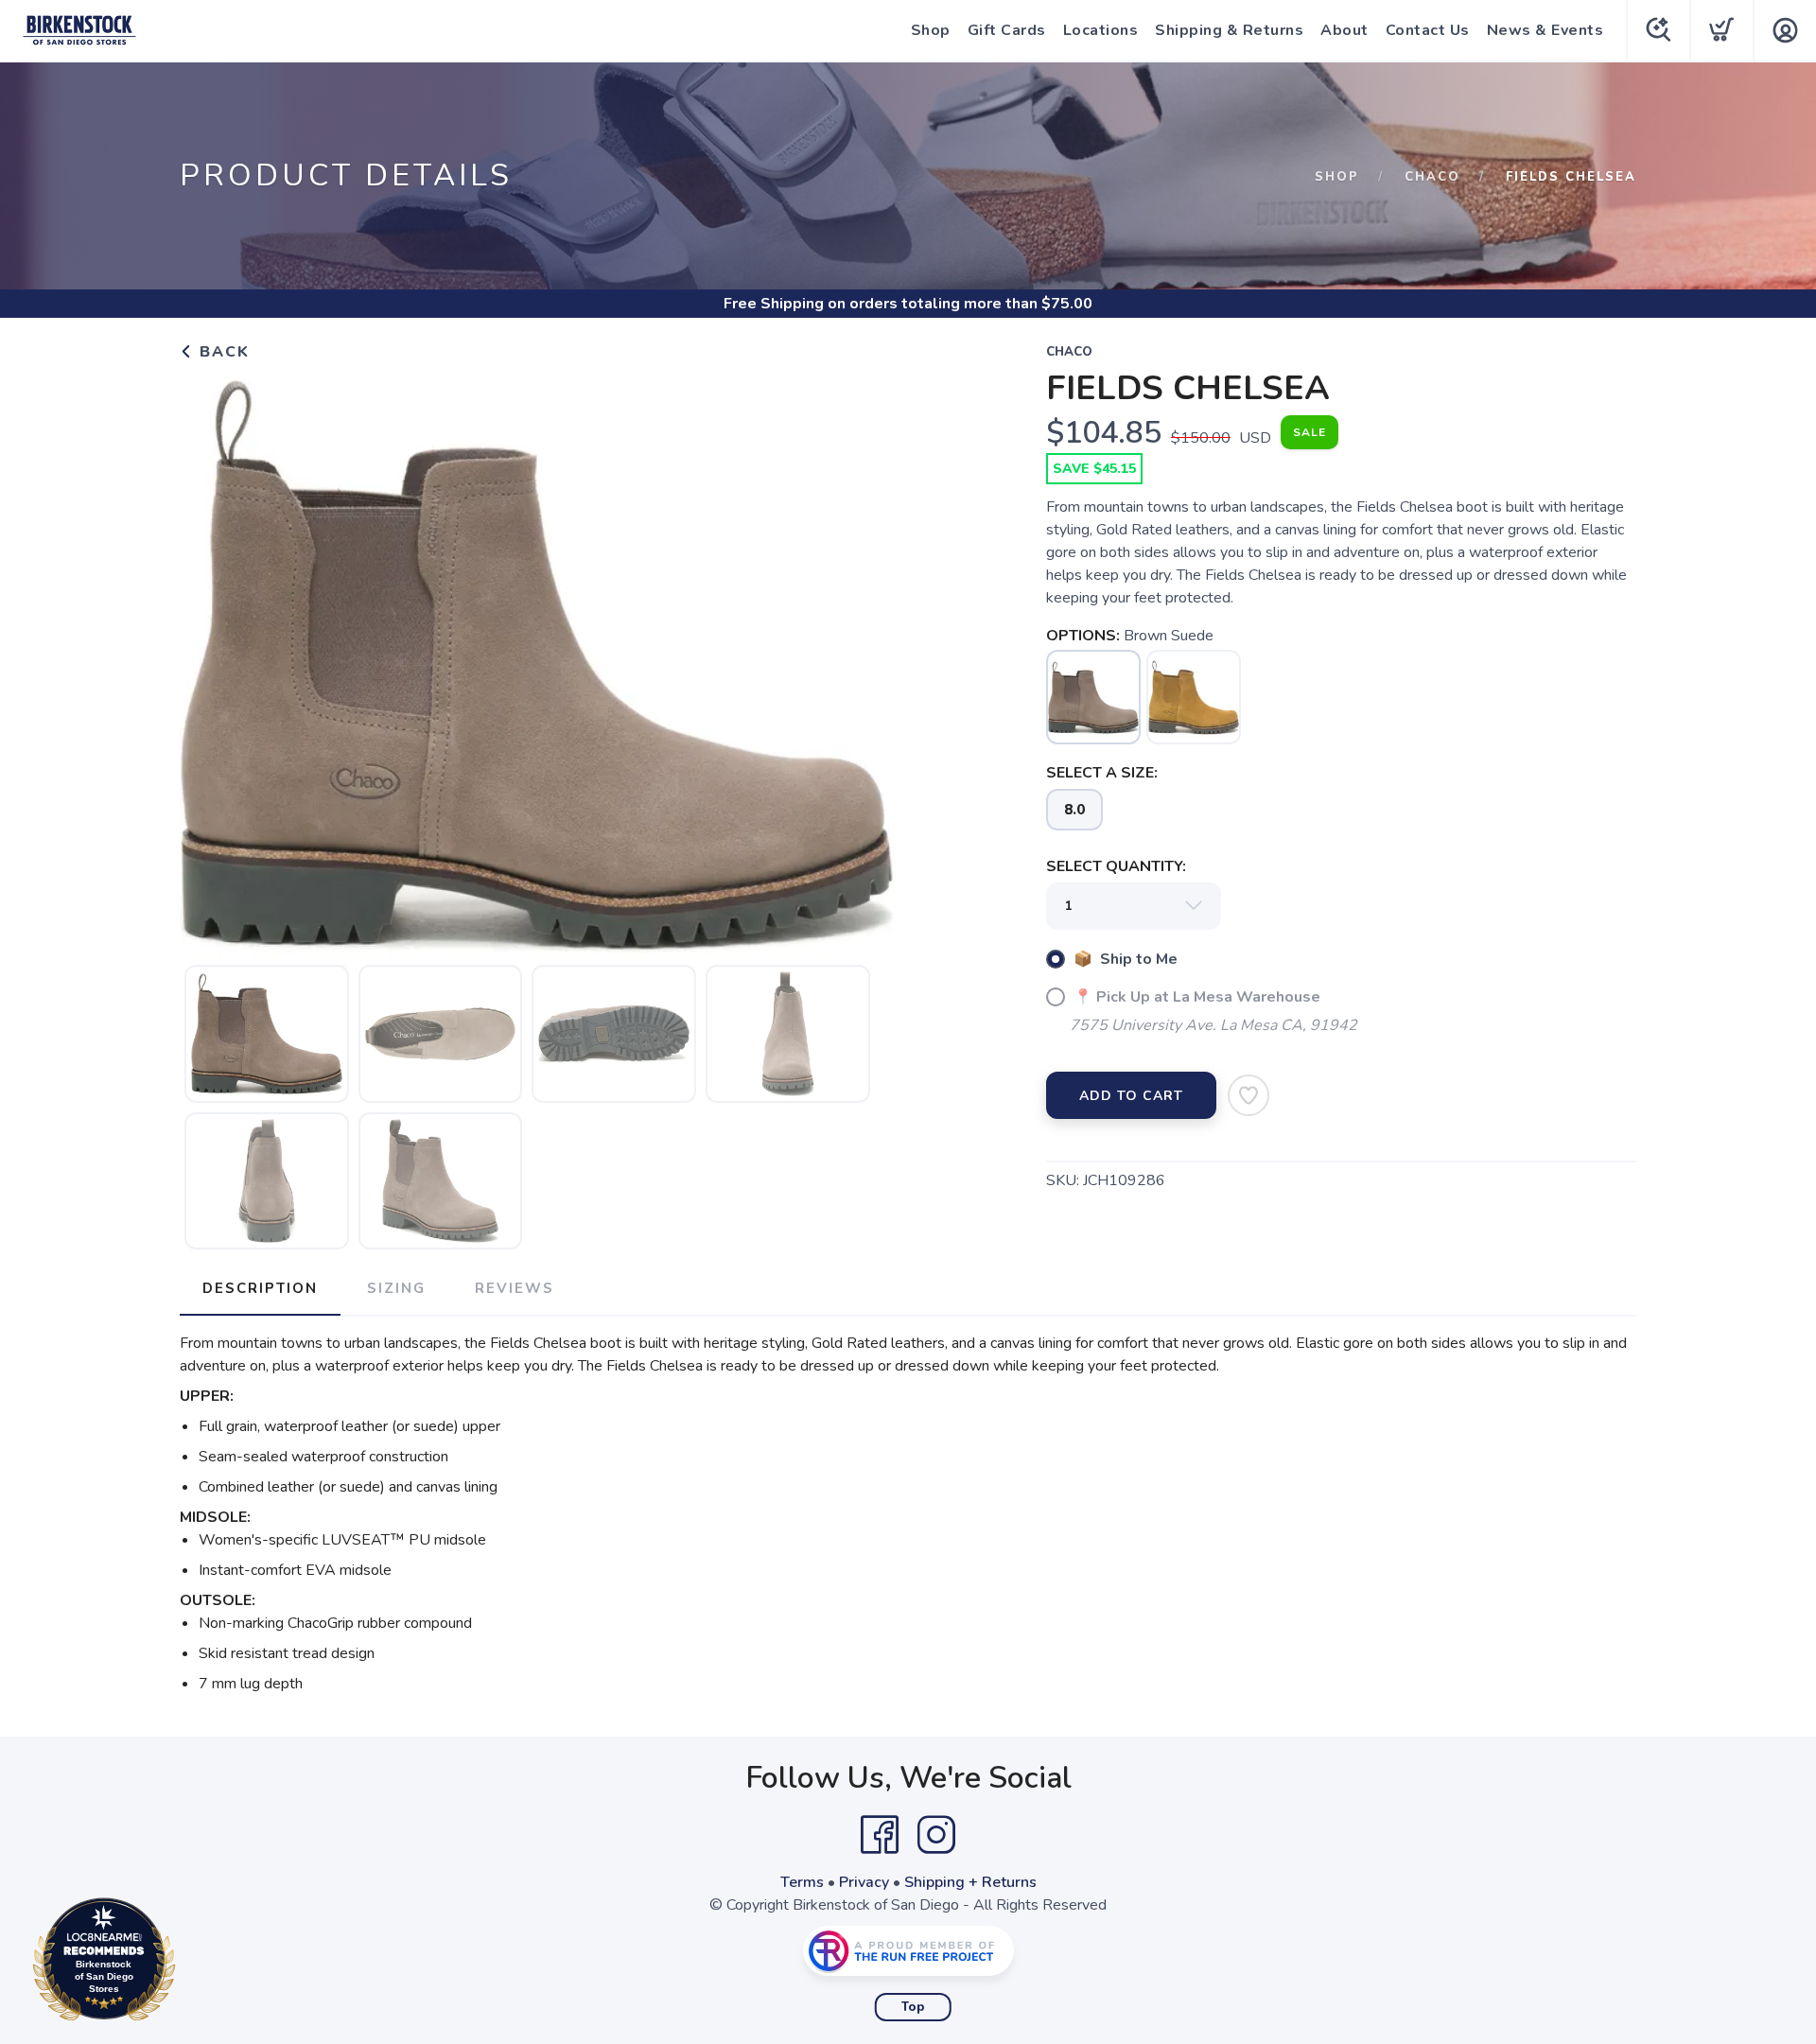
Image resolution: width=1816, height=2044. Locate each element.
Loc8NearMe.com (186, 1964)
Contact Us (1428, 30)
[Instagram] (936, 1835)
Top (913, 2007)
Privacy (864, 1882)
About (1345, 30)
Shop (931, 30)
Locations (1101, 30)
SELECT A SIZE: (1102, 773)
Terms (802, 1882)
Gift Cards (1007, 30)
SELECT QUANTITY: (1116, 866)
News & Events (1545, 30)
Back (222, 352)
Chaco (1432, 177)
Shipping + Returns (970, 1882)
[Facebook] (880, 1835)
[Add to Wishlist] (1248, 1095)
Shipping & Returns (1229, 30)
